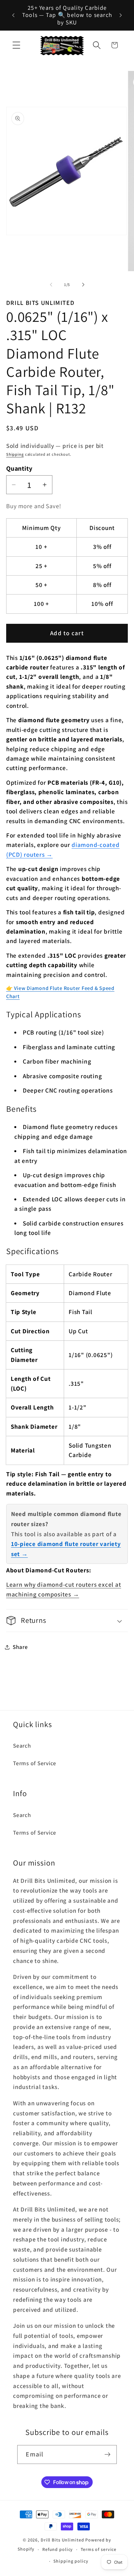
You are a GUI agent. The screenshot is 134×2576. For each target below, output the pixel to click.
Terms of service (99, 2549)
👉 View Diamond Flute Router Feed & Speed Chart (60, 992)
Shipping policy (71, 2561)
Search (22, 1746)
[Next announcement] (121, 15)
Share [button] (20, 1647)
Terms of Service (35, 1763)
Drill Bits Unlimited (62, 2540)
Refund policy (58, 2549)
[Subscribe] (107, 2454)
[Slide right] (83, 285)
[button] (16, 45)
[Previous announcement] (13, 15)
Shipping (15, 454)
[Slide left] (51, 285)
